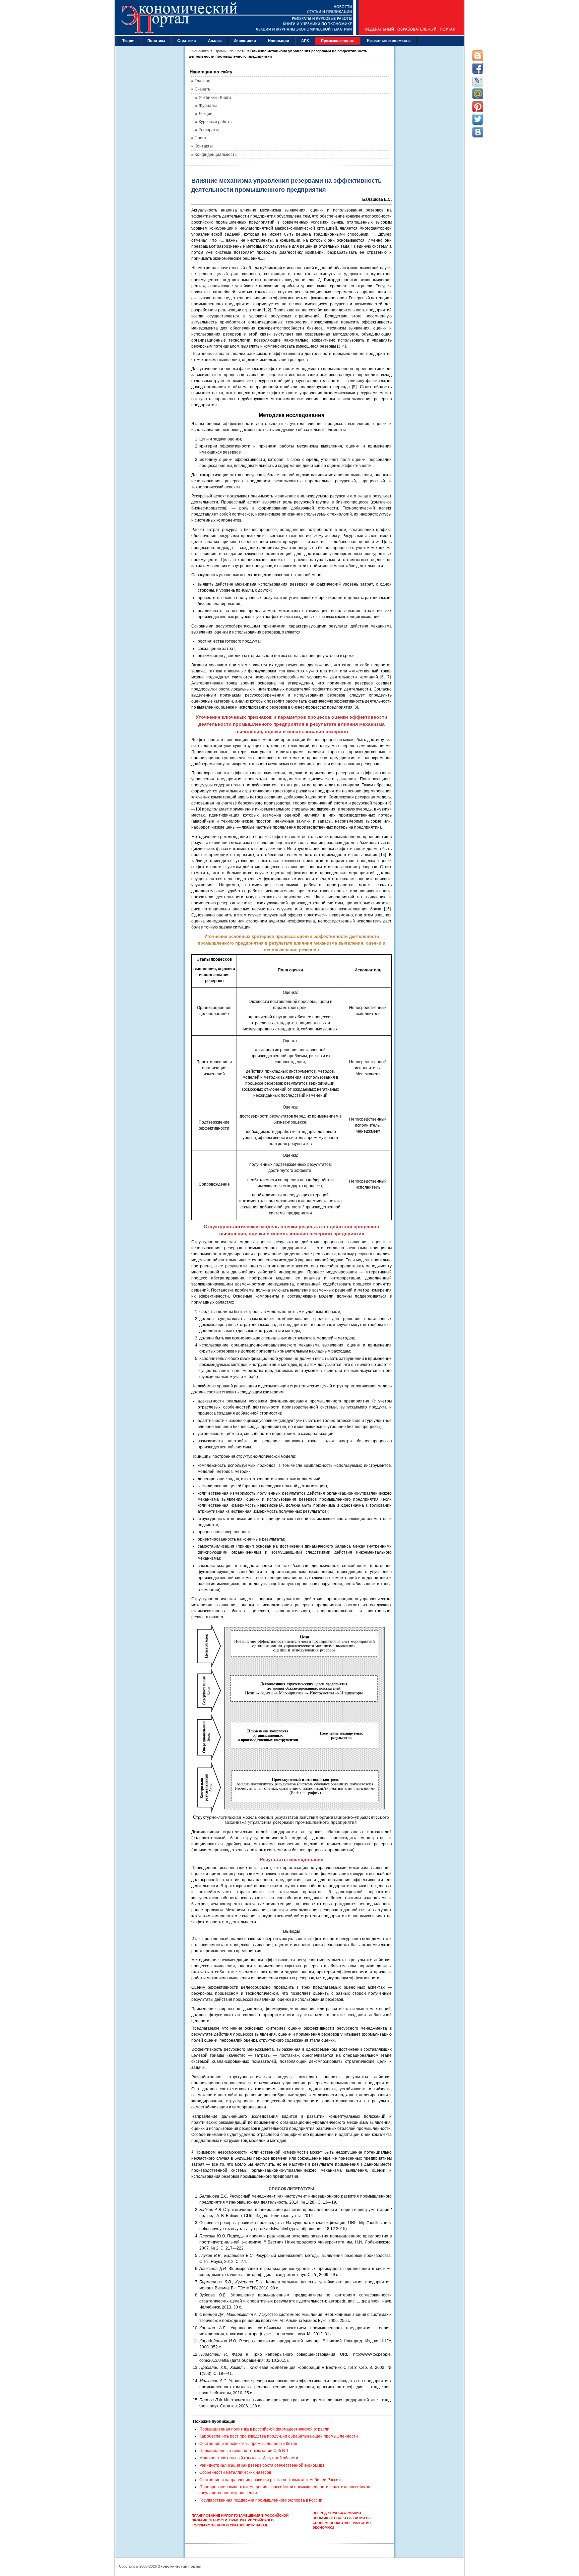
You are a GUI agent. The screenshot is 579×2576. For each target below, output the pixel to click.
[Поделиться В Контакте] (478, 132)
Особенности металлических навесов (235, 2472)
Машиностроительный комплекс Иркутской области (249, 2458)
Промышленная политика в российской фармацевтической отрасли (264, 2429)
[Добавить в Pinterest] (478, 107)
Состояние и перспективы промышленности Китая (248, 2444)
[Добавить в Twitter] (478, 119)
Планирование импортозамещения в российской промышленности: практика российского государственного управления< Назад (240, 2520)
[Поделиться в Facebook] (478, 68)
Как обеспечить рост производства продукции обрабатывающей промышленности (279, 2436)
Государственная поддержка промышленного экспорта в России (261, 2500)
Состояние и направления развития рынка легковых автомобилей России (270, 2480)
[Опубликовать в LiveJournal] (478, 81)
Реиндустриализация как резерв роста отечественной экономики (262, 2465)
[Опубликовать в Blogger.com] (478, 56)
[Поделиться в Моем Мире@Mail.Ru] (478, 94)
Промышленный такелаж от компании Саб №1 (244, 2451)
